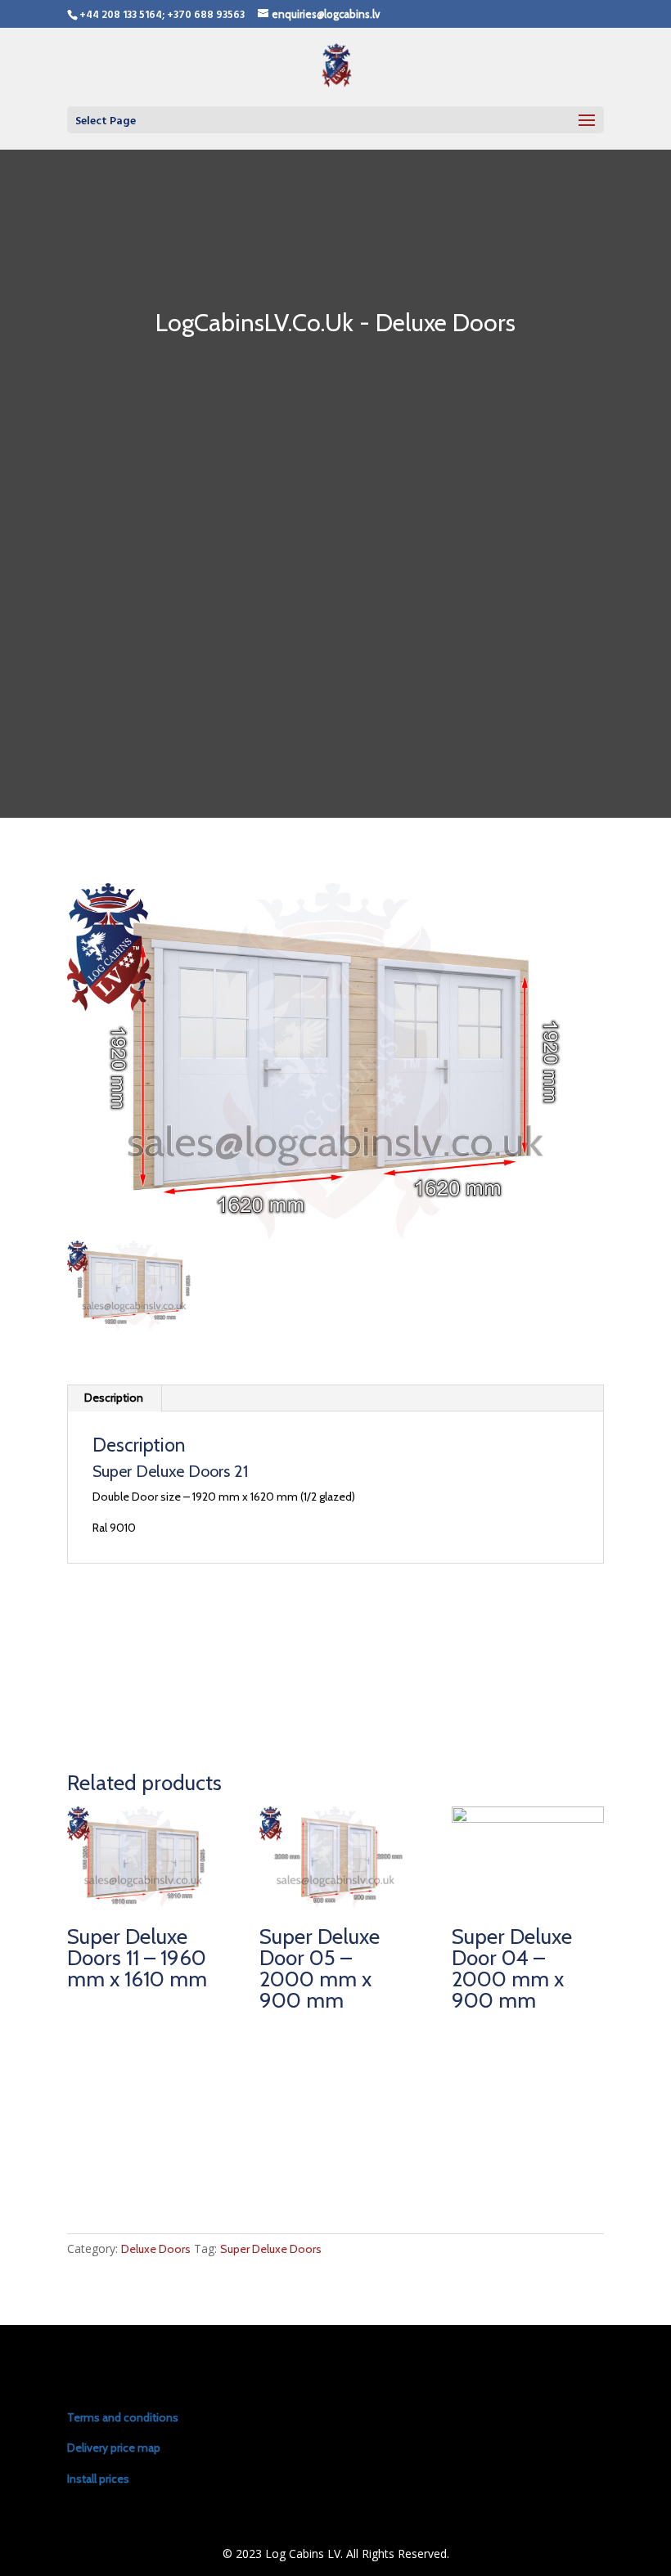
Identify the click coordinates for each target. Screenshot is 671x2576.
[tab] (114, 1398)
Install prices (98, 2479)
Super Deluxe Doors (271, 2249)
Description (114, 1398)
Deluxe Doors (156, 2249)
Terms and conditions (123, 2417)
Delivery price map (114, 2448)
